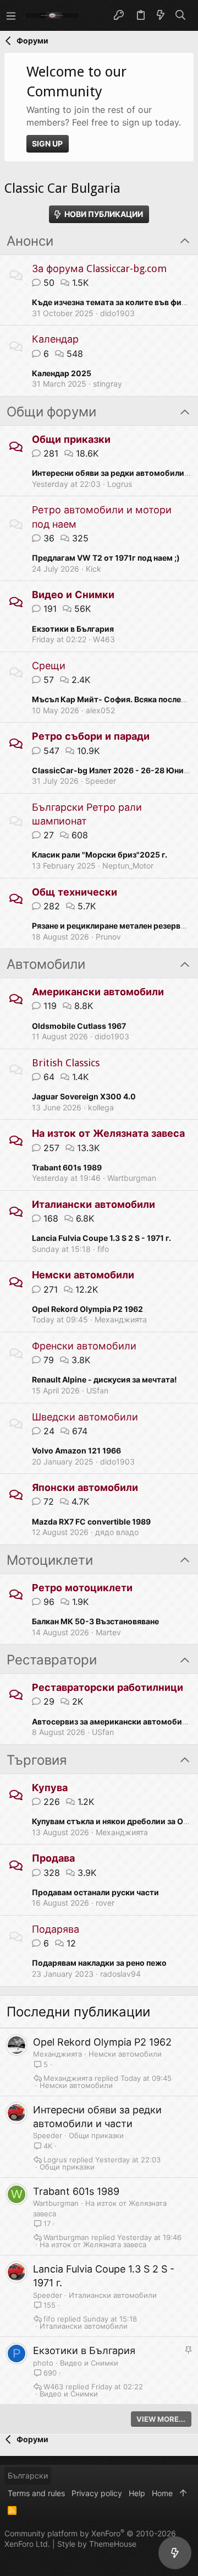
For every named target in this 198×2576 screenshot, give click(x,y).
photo (43, 2363)
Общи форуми (51, 412)
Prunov (108, 937)
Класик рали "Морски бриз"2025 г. (100, 855)
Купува (50, 1788)
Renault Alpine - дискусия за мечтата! (105, 1379)
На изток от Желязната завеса (108, 1133)
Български (28, 2475)
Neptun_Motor (128, 866)
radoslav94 (120, 1974)
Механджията (121, 1319)
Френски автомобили (84, 1346)
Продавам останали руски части (95, 1892)
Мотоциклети (50, 1560)
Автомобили (46, 964)
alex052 (100, 710)
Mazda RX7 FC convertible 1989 (91, 1522)
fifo (103, 1249)
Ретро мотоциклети (82, 1588)
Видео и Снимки (73, 595)
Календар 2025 (62, 373)
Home (162, 2493)
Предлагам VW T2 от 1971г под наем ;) (106, 558)
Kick (94, 569)
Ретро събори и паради (91, 736)
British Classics (66, 1063)
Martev (108, 1632)
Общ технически (75, 892)
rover (105, 1903)
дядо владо (117, 1532)
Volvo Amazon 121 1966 (76, 1450)
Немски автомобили (83, 1275)
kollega (101, 1107)
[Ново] (161, 15)
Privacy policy (97, 2493)
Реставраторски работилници (108, 1687)
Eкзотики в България (73, 629)
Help (137, 2493)
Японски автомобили (85, 1487)
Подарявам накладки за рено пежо (99, 1963)
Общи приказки (71, 439)
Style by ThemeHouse (97, 2544)
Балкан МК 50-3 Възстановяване (95, 1621)
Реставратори (52, 1660)
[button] (11, 15)
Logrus (120, 484)
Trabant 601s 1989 (67, 1167)
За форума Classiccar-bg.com (99, 269)
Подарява (56, 1929)
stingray (108, 384)
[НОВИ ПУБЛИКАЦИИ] (175, 2553)
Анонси (30, 241)
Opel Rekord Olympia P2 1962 (87, 1309)
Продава (53, 1858)
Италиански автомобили (94, 1204)
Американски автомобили (98, 992)
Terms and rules (36, 2493)
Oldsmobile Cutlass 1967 (79, 1026)
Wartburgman (132, 1178)
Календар (55, 339)
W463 (104, 639)
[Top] (183, 2493)
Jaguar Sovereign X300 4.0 (84, 1096)
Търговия (37, 1760)
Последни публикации (78, 2012)
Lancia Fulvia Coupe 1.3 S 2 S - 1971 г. (101, 1238)
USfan (97, 1390)
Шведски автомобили (85, 1417)
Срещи (49, 666)
